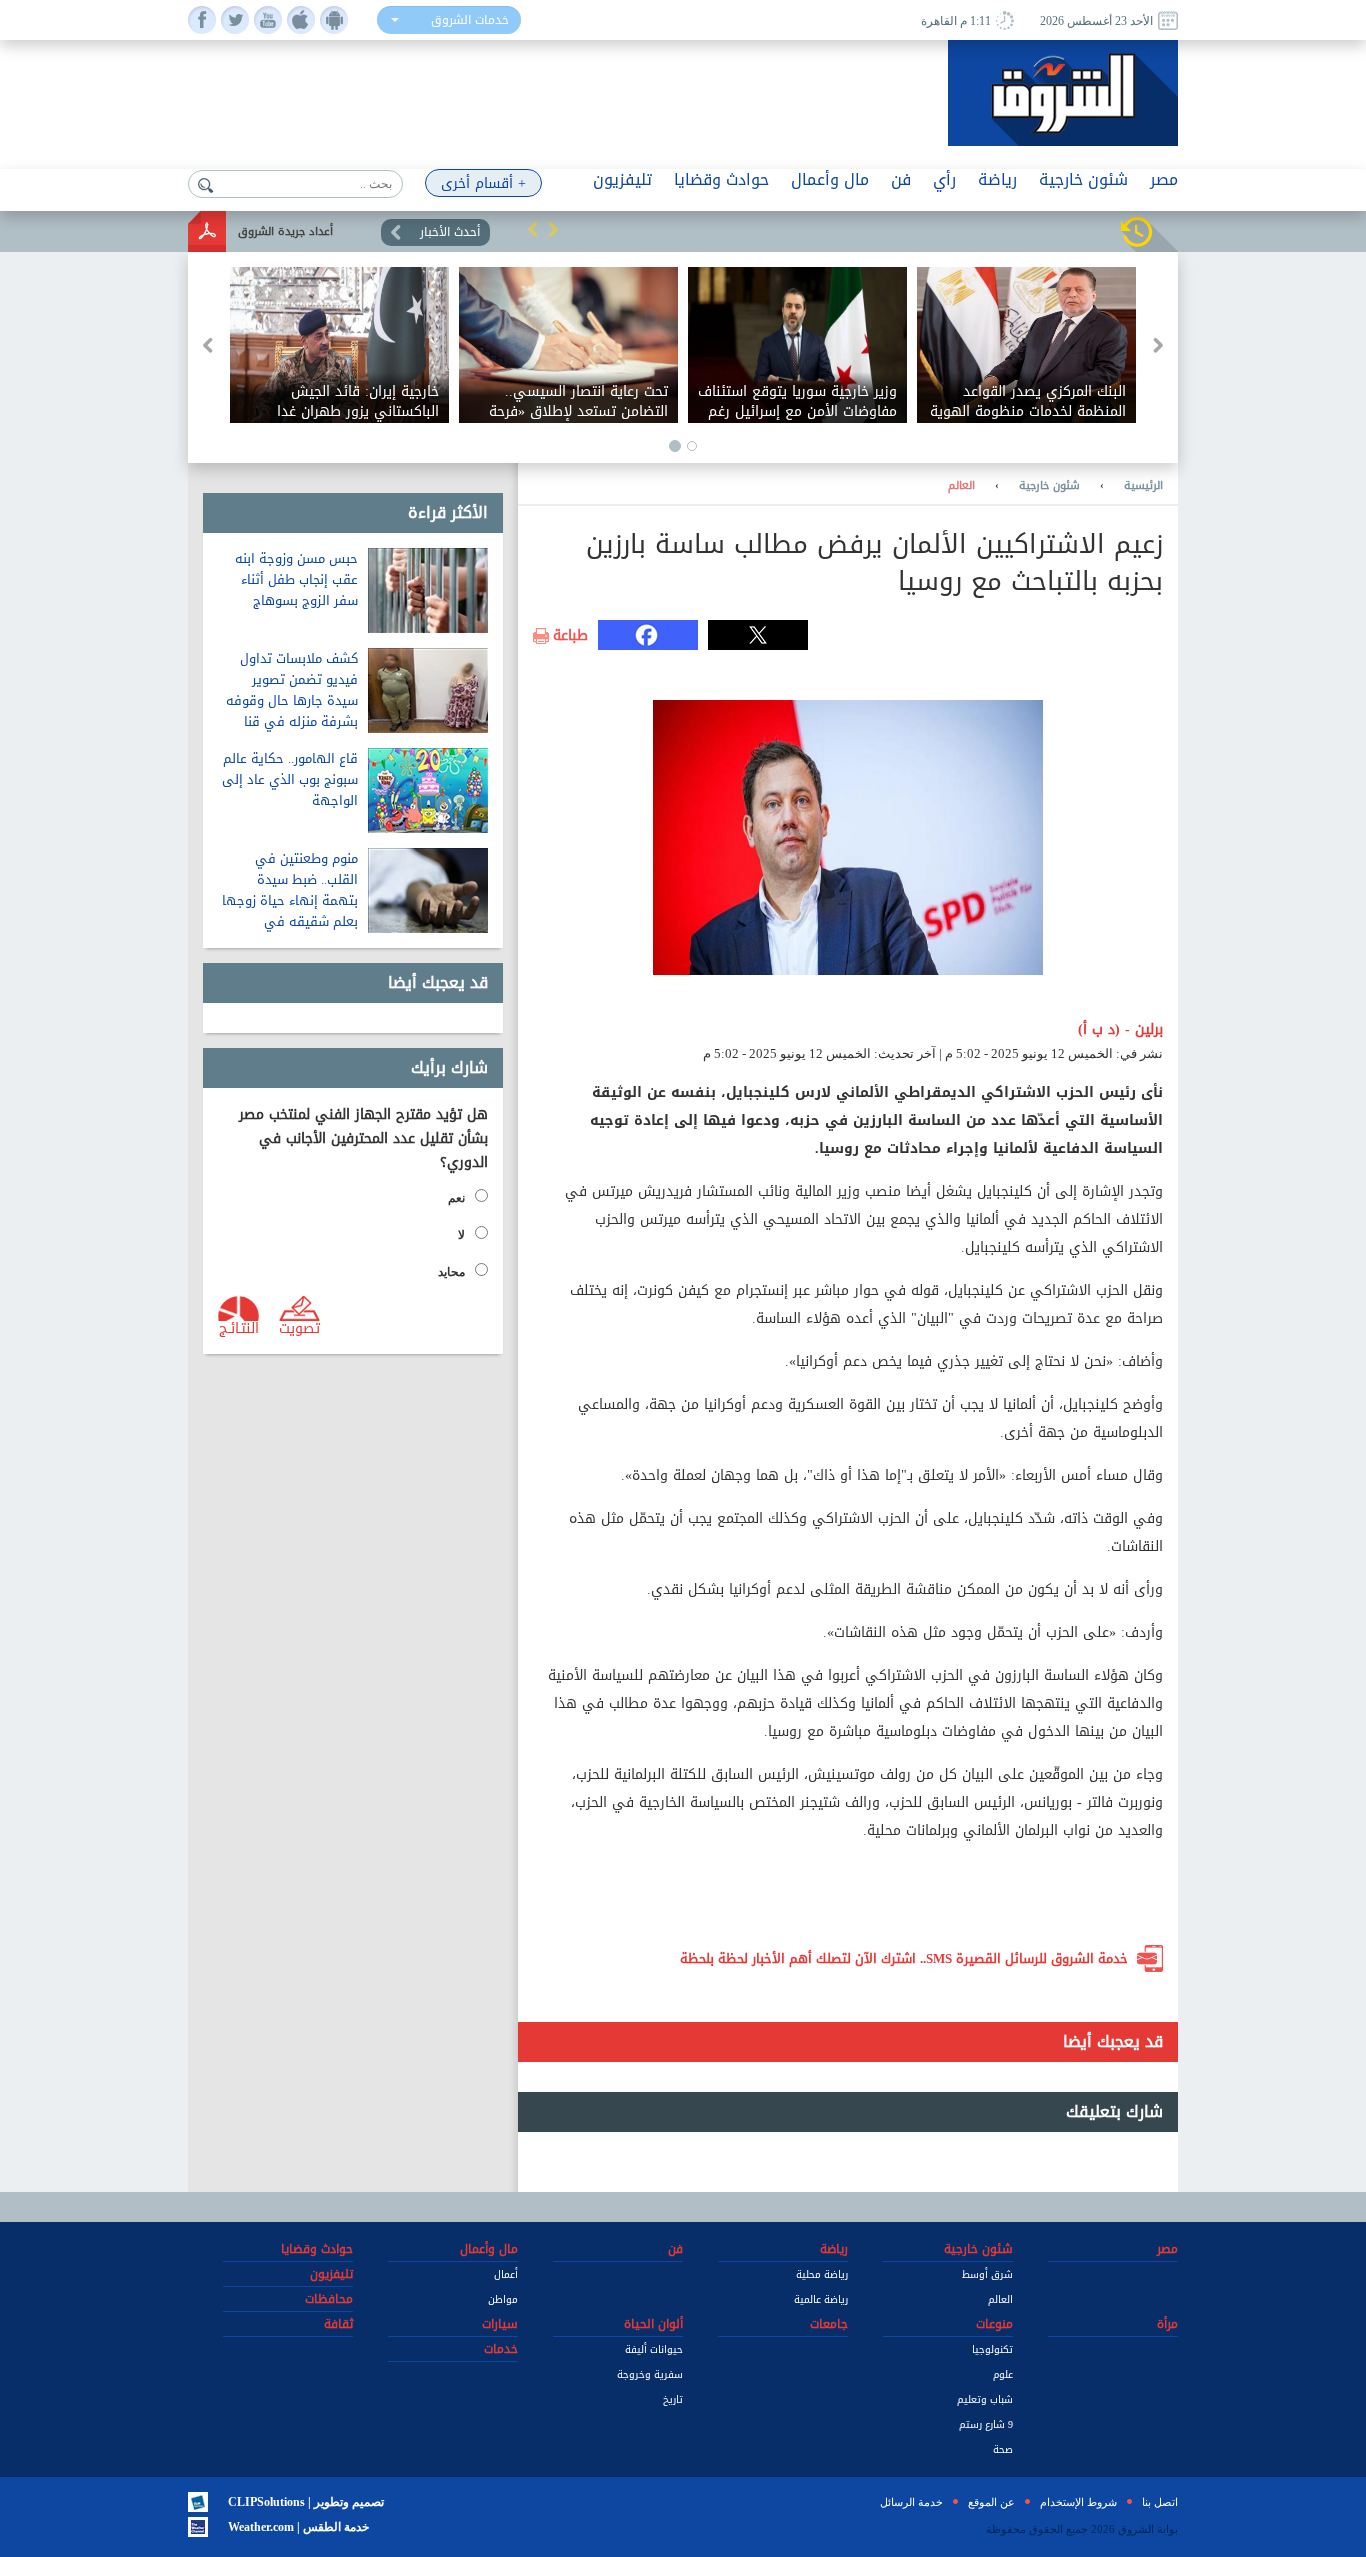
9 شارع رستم (986, 2424)
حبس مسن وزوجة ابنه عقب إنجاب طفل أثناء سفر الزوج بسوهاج (296, 579)
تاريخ (673, 2399)
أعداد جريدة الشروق (285, 231)
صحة (1003, 2449)
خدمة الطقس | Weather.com (298, 2527)
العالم (961, 486)
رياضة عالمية (821, 2299)
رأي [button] (944, 179)
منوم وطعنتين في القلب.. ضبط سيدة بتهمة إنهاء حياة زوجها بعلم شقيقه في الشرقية (290, 900)
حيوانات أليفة (654, 2349)
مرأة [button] (1167, 2324)
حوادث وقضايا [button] (721, 179)
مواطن (503, 2299)
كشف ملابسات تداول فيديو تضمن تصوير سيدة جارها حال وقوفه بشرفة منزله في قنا (292, 690)
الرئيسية (1143, 486)
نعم (456, 1198)
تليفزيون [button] (622, 179)
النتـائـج (239, 1327)
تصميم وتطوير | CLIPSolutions (306, 2502)
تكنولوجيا (992, 2349)
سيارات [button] (500, 2324)
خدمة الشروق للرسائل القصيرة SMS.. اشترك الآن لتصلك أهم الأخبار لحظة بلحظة (904, 1958)
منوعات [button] (994, 2324)
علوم (1003, 2374)
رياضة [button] (997, 179)
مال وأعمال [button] (830, 179)
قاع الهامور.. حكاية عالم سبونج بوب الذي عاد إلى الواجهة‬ (290, 779)
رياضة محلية (822, 2274)
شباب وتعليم (985, 2399)
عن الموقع (991, 2502)
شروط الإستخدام (1078, 2502)
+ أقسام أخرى (483, 183)
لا (461, 1235)
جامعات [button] (829, 2324)
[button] (533, 229)
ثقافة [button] (338, 2324)
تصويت (299, 1327)
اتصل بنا (1160, 2502)
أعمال (506, 2274)
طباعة (570, 636)
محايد (451, 1272)
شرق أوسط (987, 2274)
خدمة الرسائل (911, 2502)
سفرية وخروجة (650, 2374)
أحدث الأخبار (450, 232)
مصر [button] (1164, 179)
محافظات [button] (329, 2299)
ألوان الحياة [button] (653, 2324)
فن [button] (901, 179)
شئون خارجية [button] (1083, 179)
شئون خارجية (1049, 486)
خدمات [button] (501, 2349)
